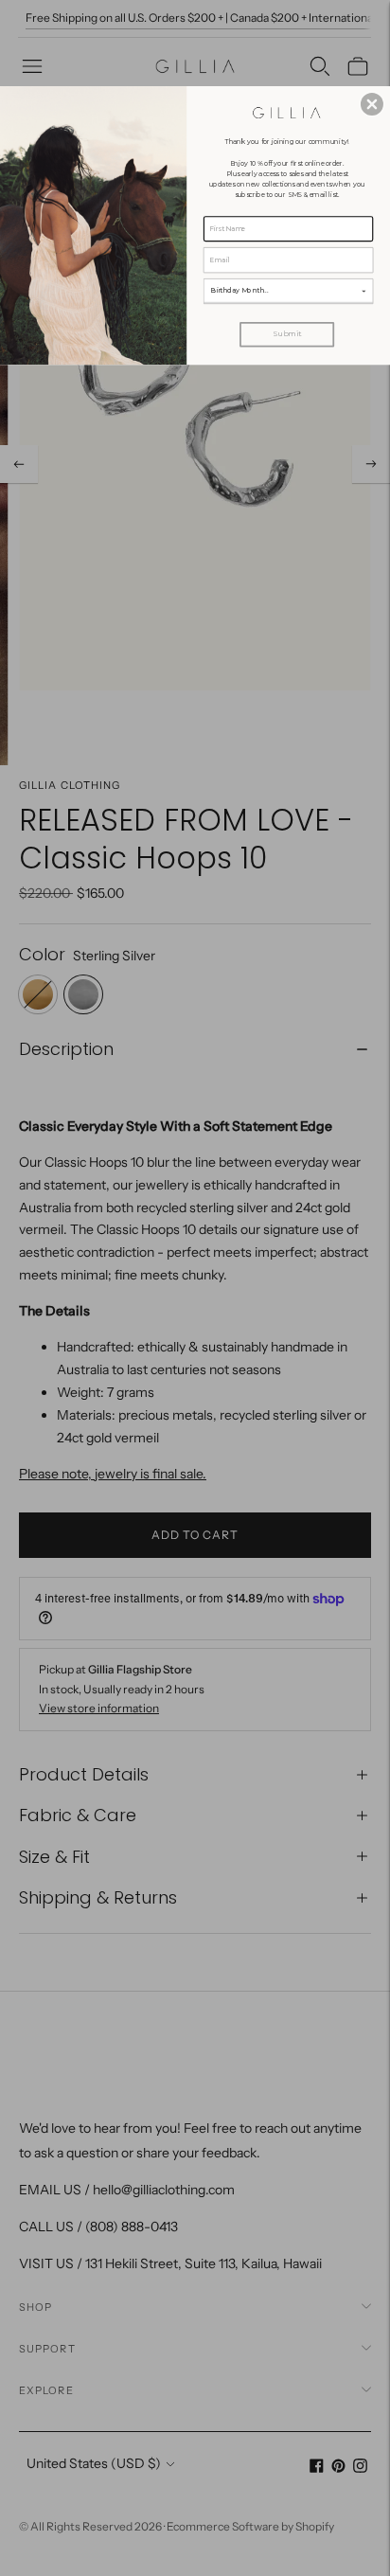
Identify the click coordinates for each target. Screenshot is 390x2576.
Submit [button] (287, 334)
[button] (372, 104)
